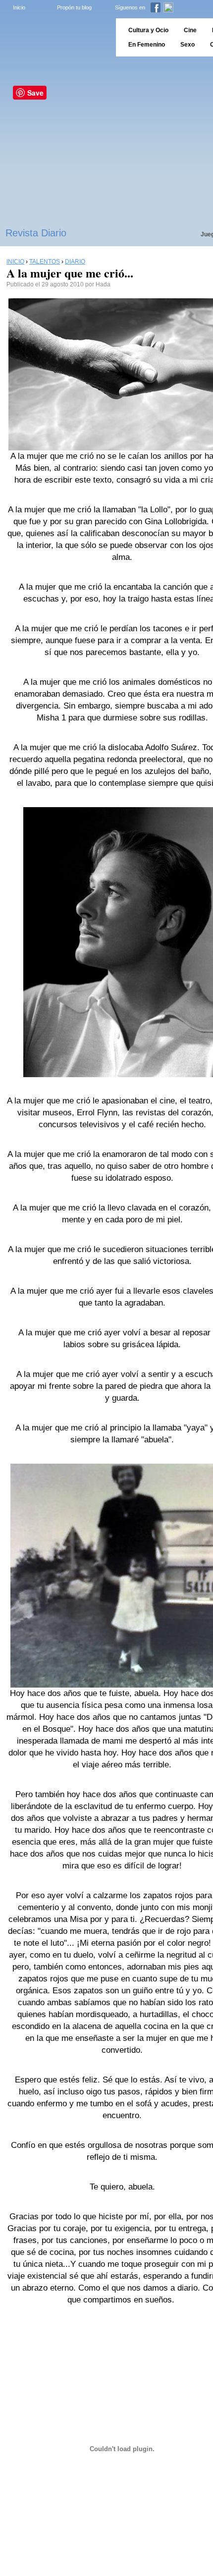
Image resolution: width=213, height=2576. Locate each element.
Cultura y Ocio (148, 30)
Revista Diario (36, 233)
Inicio (19, 7)
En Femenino (147, 45)
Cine (190, 30)
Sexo (187, 45)
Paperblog (55, 37)
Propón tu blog (74, 7)
